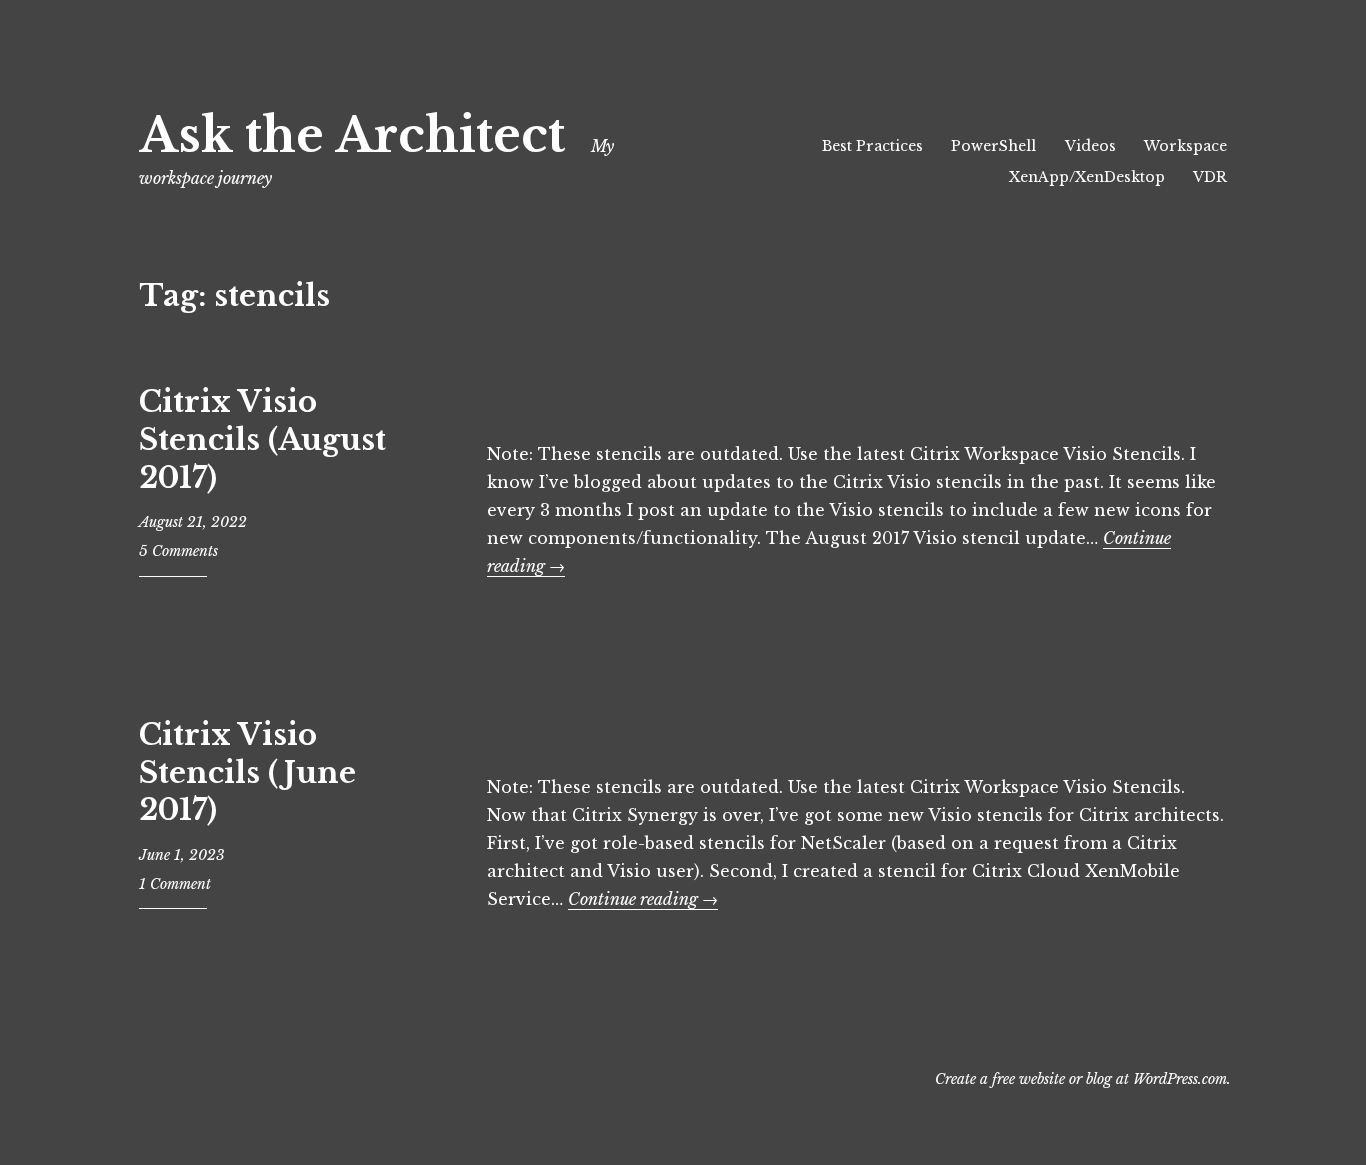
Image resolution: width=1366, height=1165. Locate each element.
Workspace (1185, 146)
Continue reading (643, 899)
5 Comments (178, 551)
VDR (1210, 177)
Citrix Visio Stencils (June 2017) (247, 772)
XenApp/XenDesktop (1087, 177)
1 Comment (175, 884)
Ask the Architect (352, 135)
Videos (1090, 146)
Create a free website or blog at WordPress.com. (1083, 1079)
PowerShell (993, 146)
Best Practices (872, 146)
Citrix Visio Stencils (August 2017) (262, 439)
